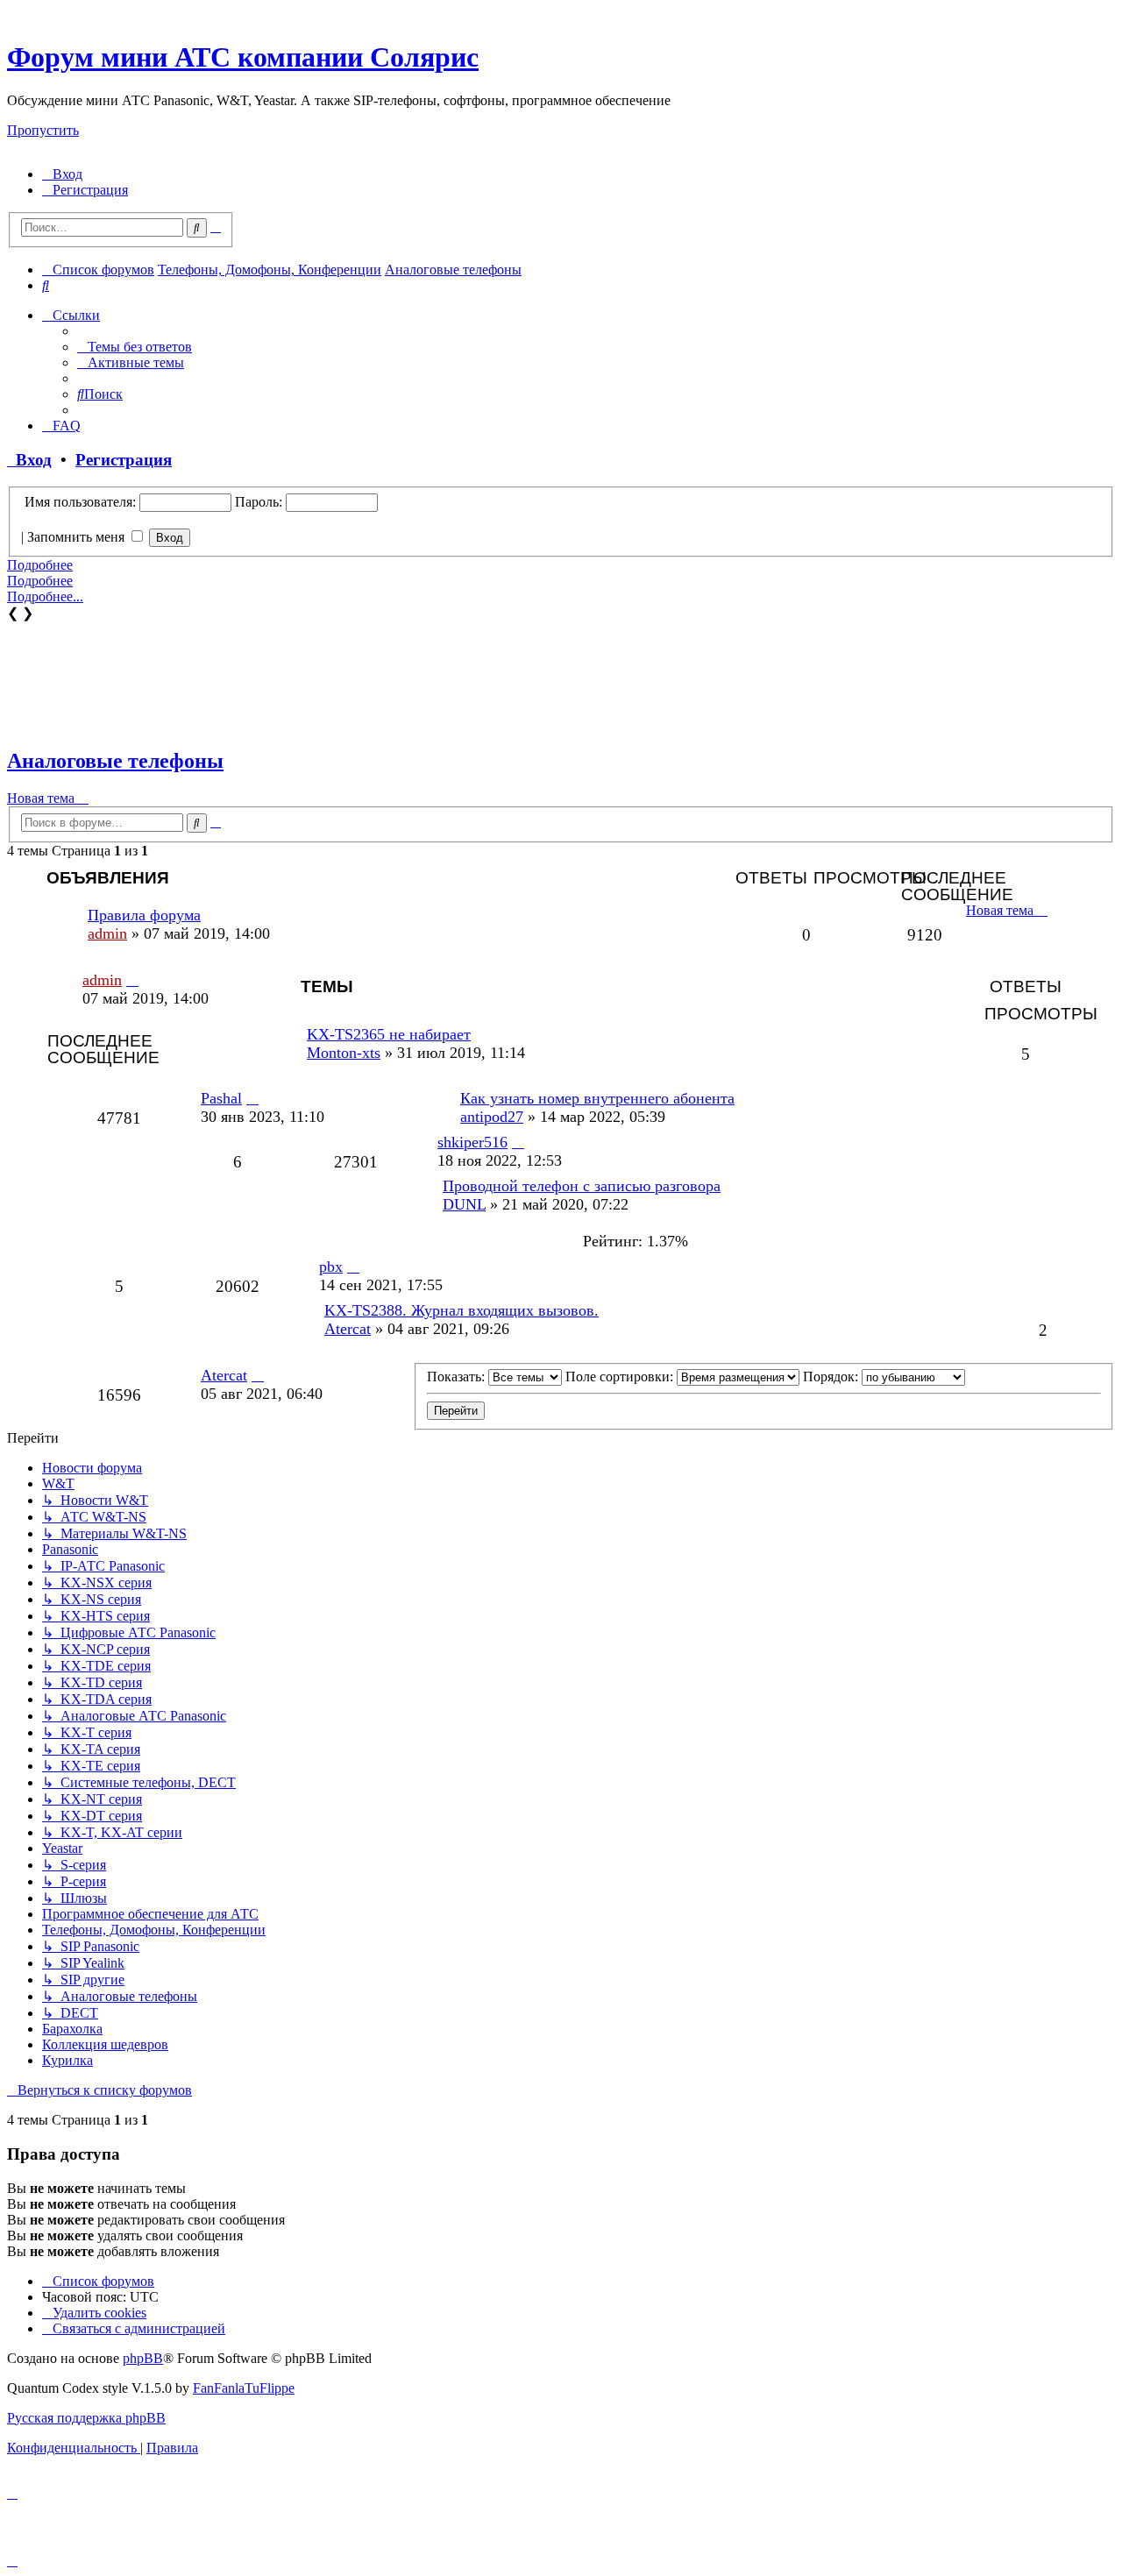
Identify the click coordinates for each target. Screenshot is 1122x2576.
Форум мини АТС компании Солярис (243, 57)
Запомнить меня (78, 537)
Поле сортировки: (621, 1377)
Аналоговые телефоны (115, 761)
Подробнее (40, 565)
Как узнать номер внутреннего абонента (597, 1098)
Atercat (348, 1329)
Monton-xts (344, 1053)
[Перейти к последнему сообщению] (132, 980)
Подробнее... (45, 596)
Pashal (221, 1098)
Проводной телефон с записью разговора (582, 1186)
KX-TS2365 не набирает (389, 1034)
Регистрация (124, 460)
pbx (331, 1267)
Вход (29, 460)
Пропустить (43, 130)
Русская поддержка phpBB (86, 2418)
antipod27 (492, 1117)
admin (107, 933)
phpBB (143, 2358)
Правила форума (144, 915)
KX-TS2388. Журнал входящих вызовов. (462, 1310)
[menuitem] (62, 174)
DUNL (464, 1204)
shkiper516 (472, 1142)
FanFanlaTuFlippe (244, 2388)
